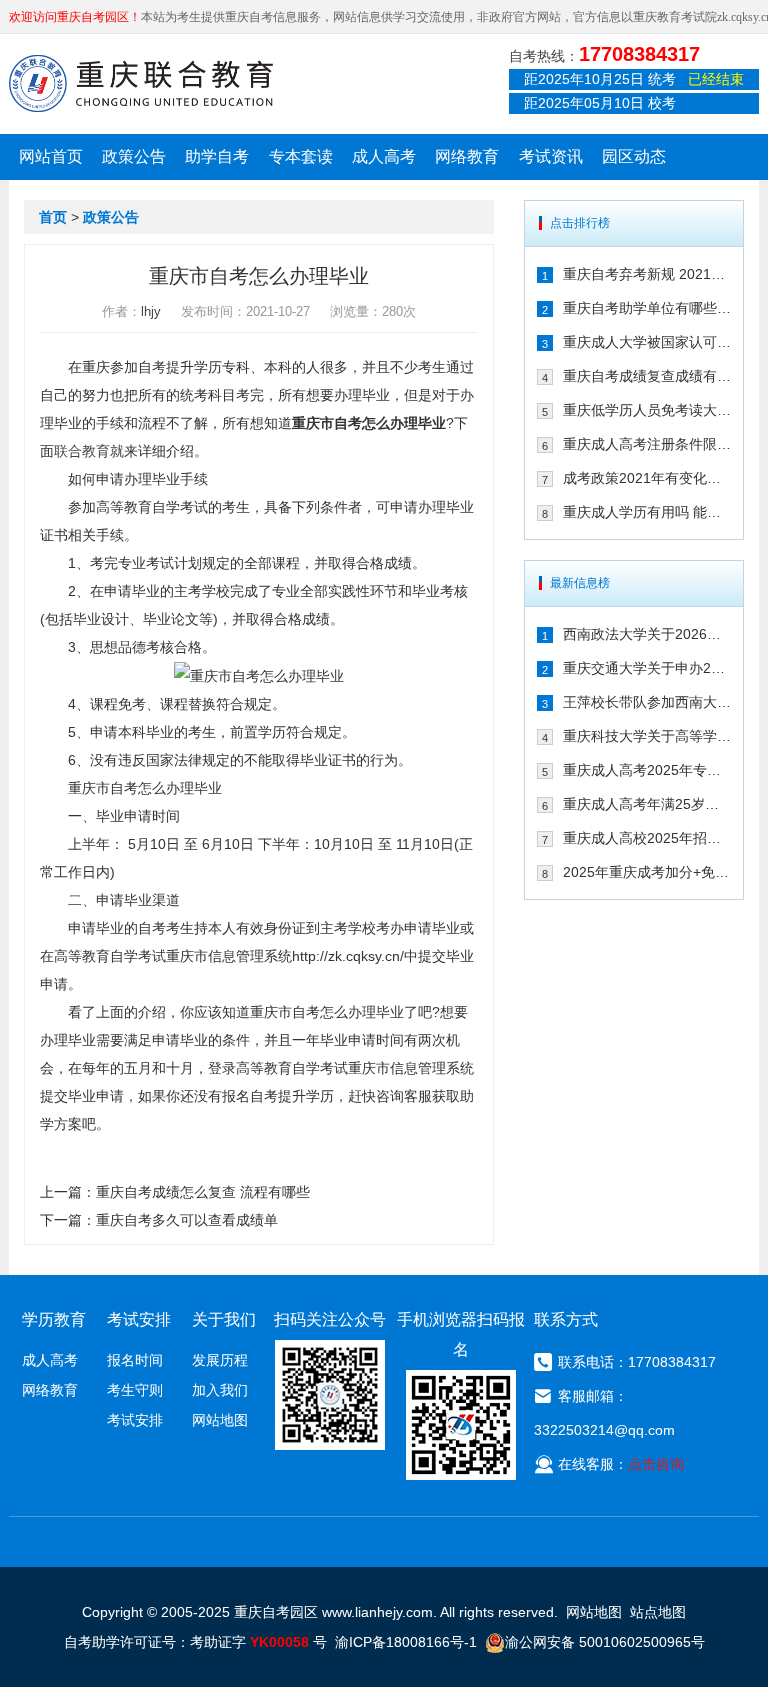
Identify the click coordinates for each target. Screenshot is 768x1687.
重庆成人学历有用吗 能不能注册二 (647, 512)
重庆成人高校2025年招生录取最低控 (647, 838)
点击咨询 (656, 1464)
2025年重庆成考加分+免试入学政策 (647, 872)
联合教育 (82, 451)
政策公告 (134, 156)
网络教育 (467, 156)
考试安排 (135, 1420)
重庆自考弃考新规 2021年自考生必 (647, 274)
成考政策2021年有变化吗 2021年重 (647, 478)
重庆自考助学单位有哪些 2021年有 (647, 308)
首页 (53, 217)
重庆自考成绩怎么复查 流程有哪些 (203, 1192)
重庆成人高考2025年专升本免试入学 (647, 770)
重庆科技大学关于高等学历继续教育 (647, 736)
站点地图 (658, 1612)
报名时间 (135, 1360)
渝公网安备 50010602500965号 (605, 1642)
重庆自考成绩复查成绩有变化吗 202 (647, 376)
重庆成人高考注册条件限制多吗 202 (647, 444)
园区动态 (634, 156)
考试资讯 (551, 156)
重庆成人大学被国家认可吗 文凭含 (647, 342)
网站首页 (51, 156)
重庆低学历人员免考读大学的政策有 (647, 410)
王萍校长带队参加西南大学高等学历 (647, 702)
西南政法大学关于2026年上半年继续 (647, 634)
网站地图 (220, 1420)
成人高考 (384, 156)
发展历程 (220, 1360)
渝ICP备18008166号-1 (406, 1642)
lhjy (151, 311)
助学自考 (217, 156)
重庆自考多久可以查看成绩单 (187, 1220)
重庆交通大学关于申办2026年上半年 (647, 668)
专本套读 (301, 156)
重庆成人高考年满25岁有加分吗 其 (647, 804)
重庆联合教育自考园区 (141, 83)
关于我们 (224, 1319)
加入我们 (220, 1390)
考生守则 (135, 1390)
